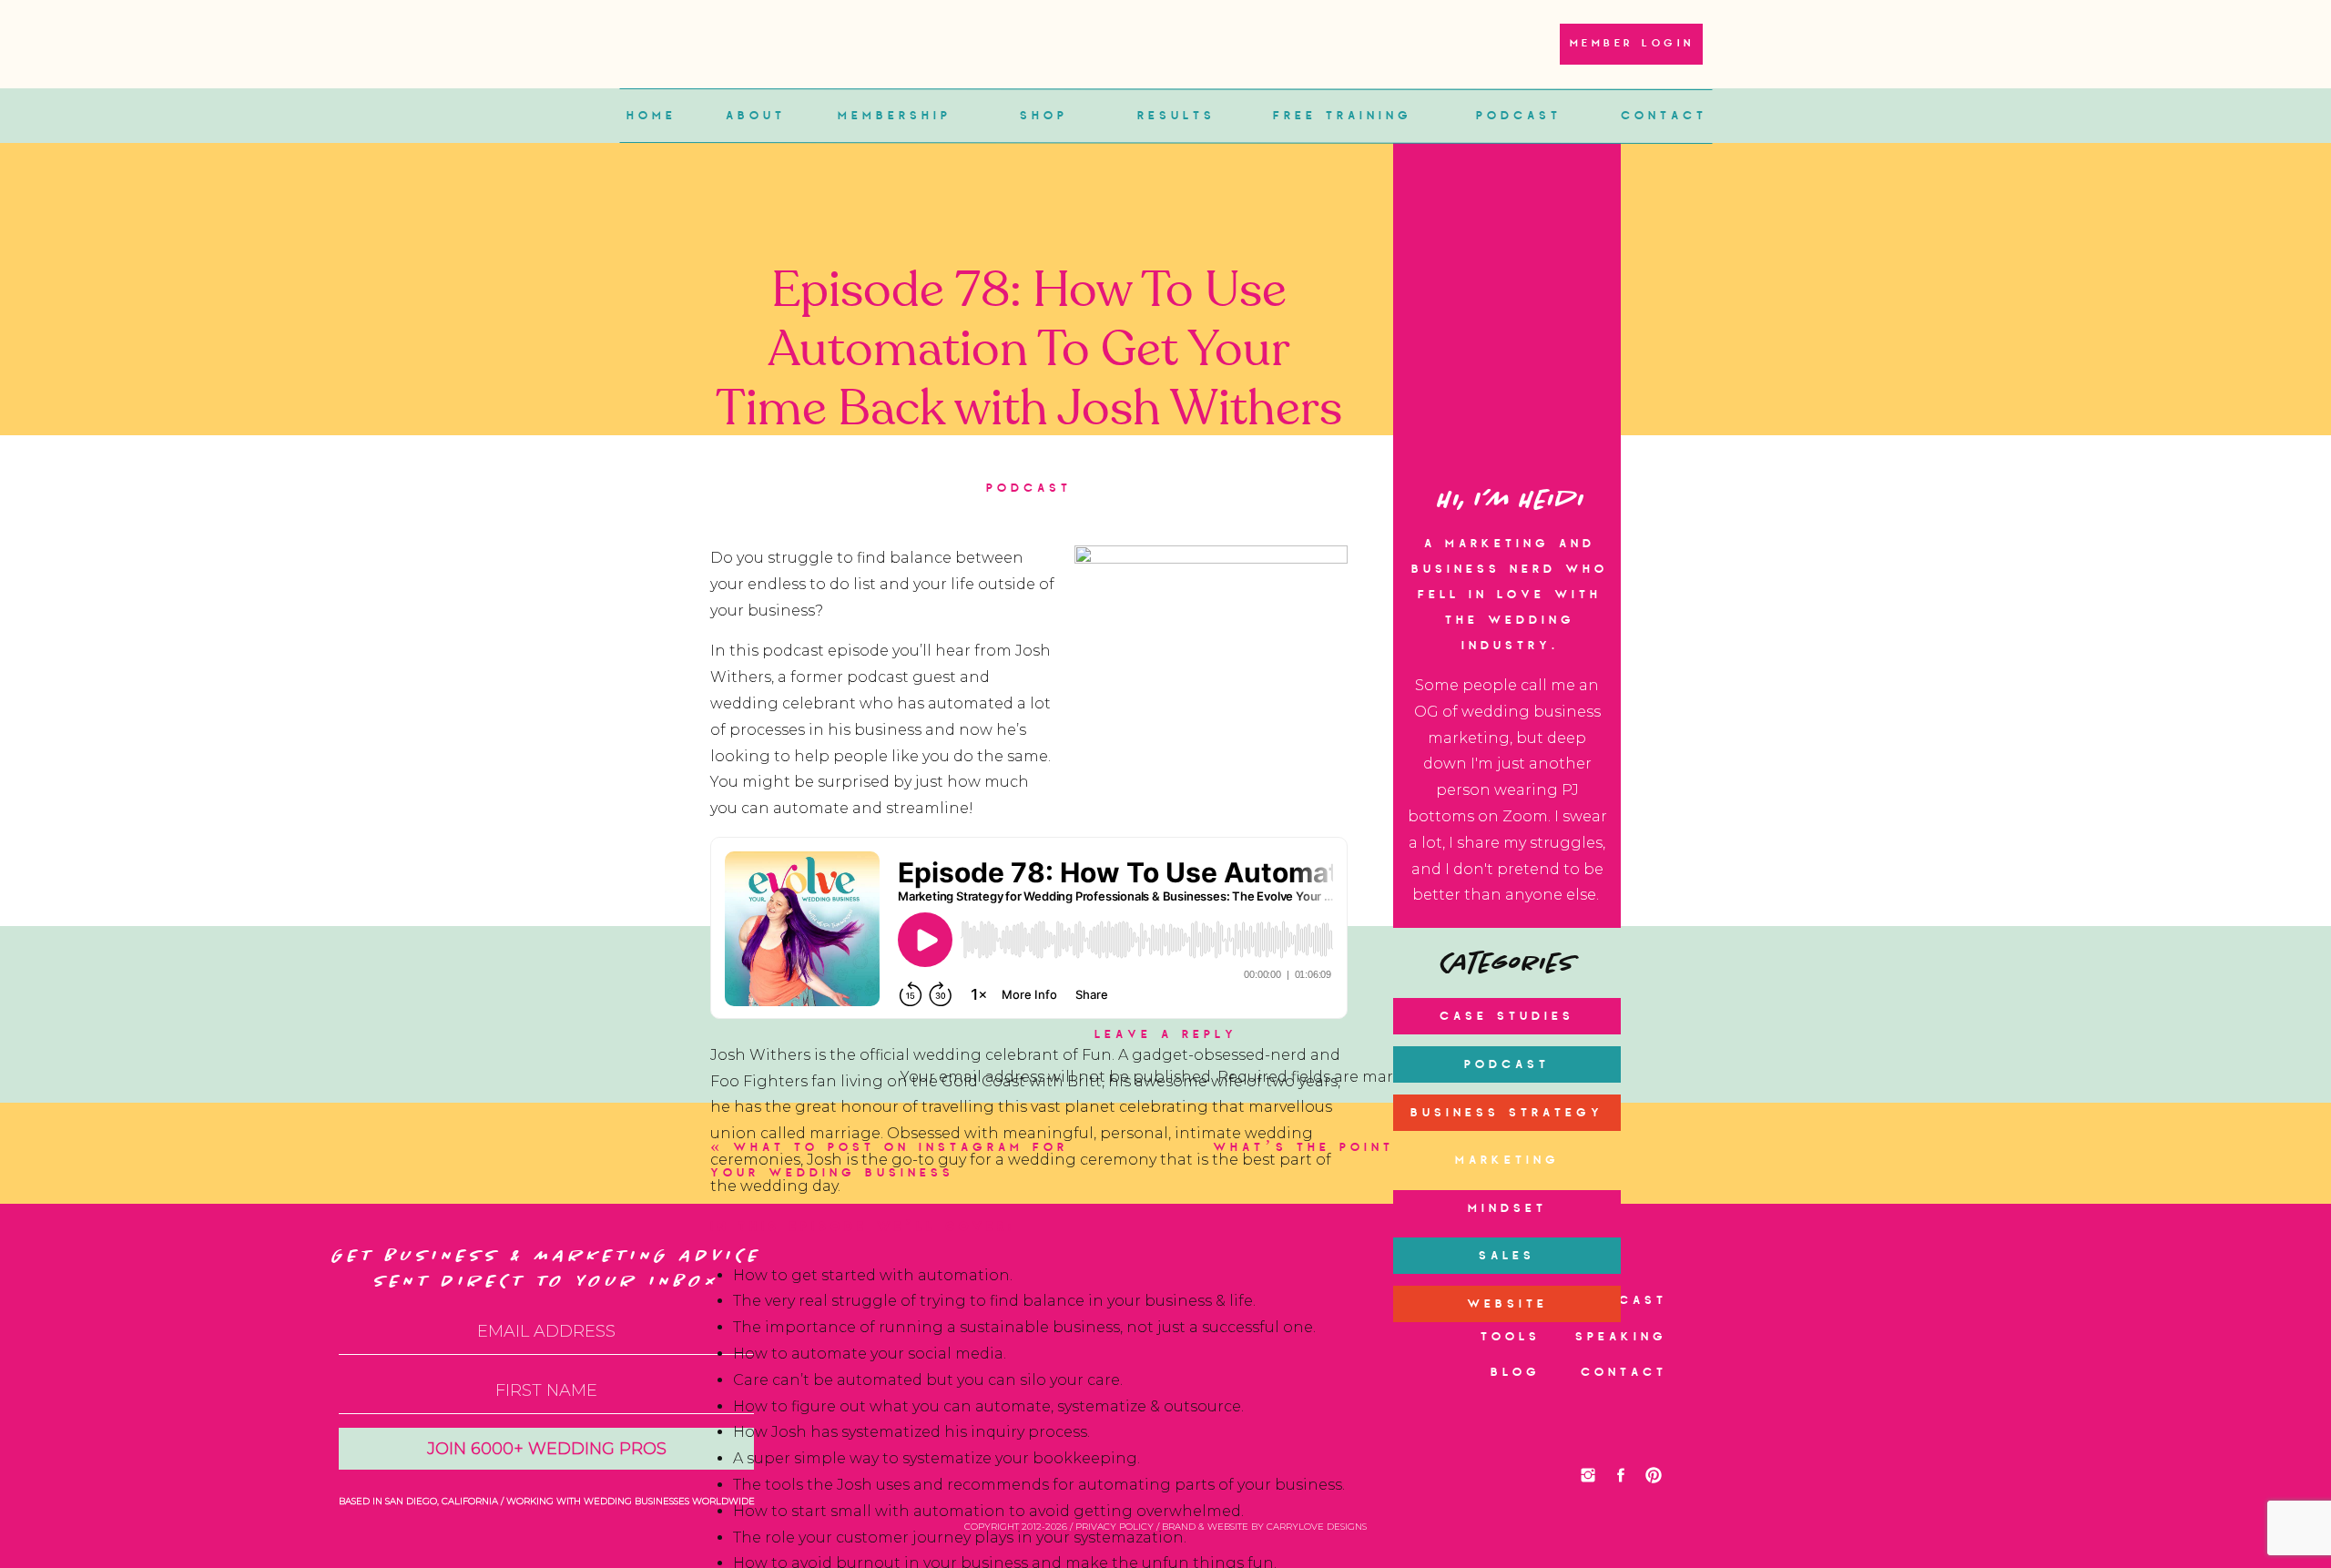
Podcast (1029, 489)
